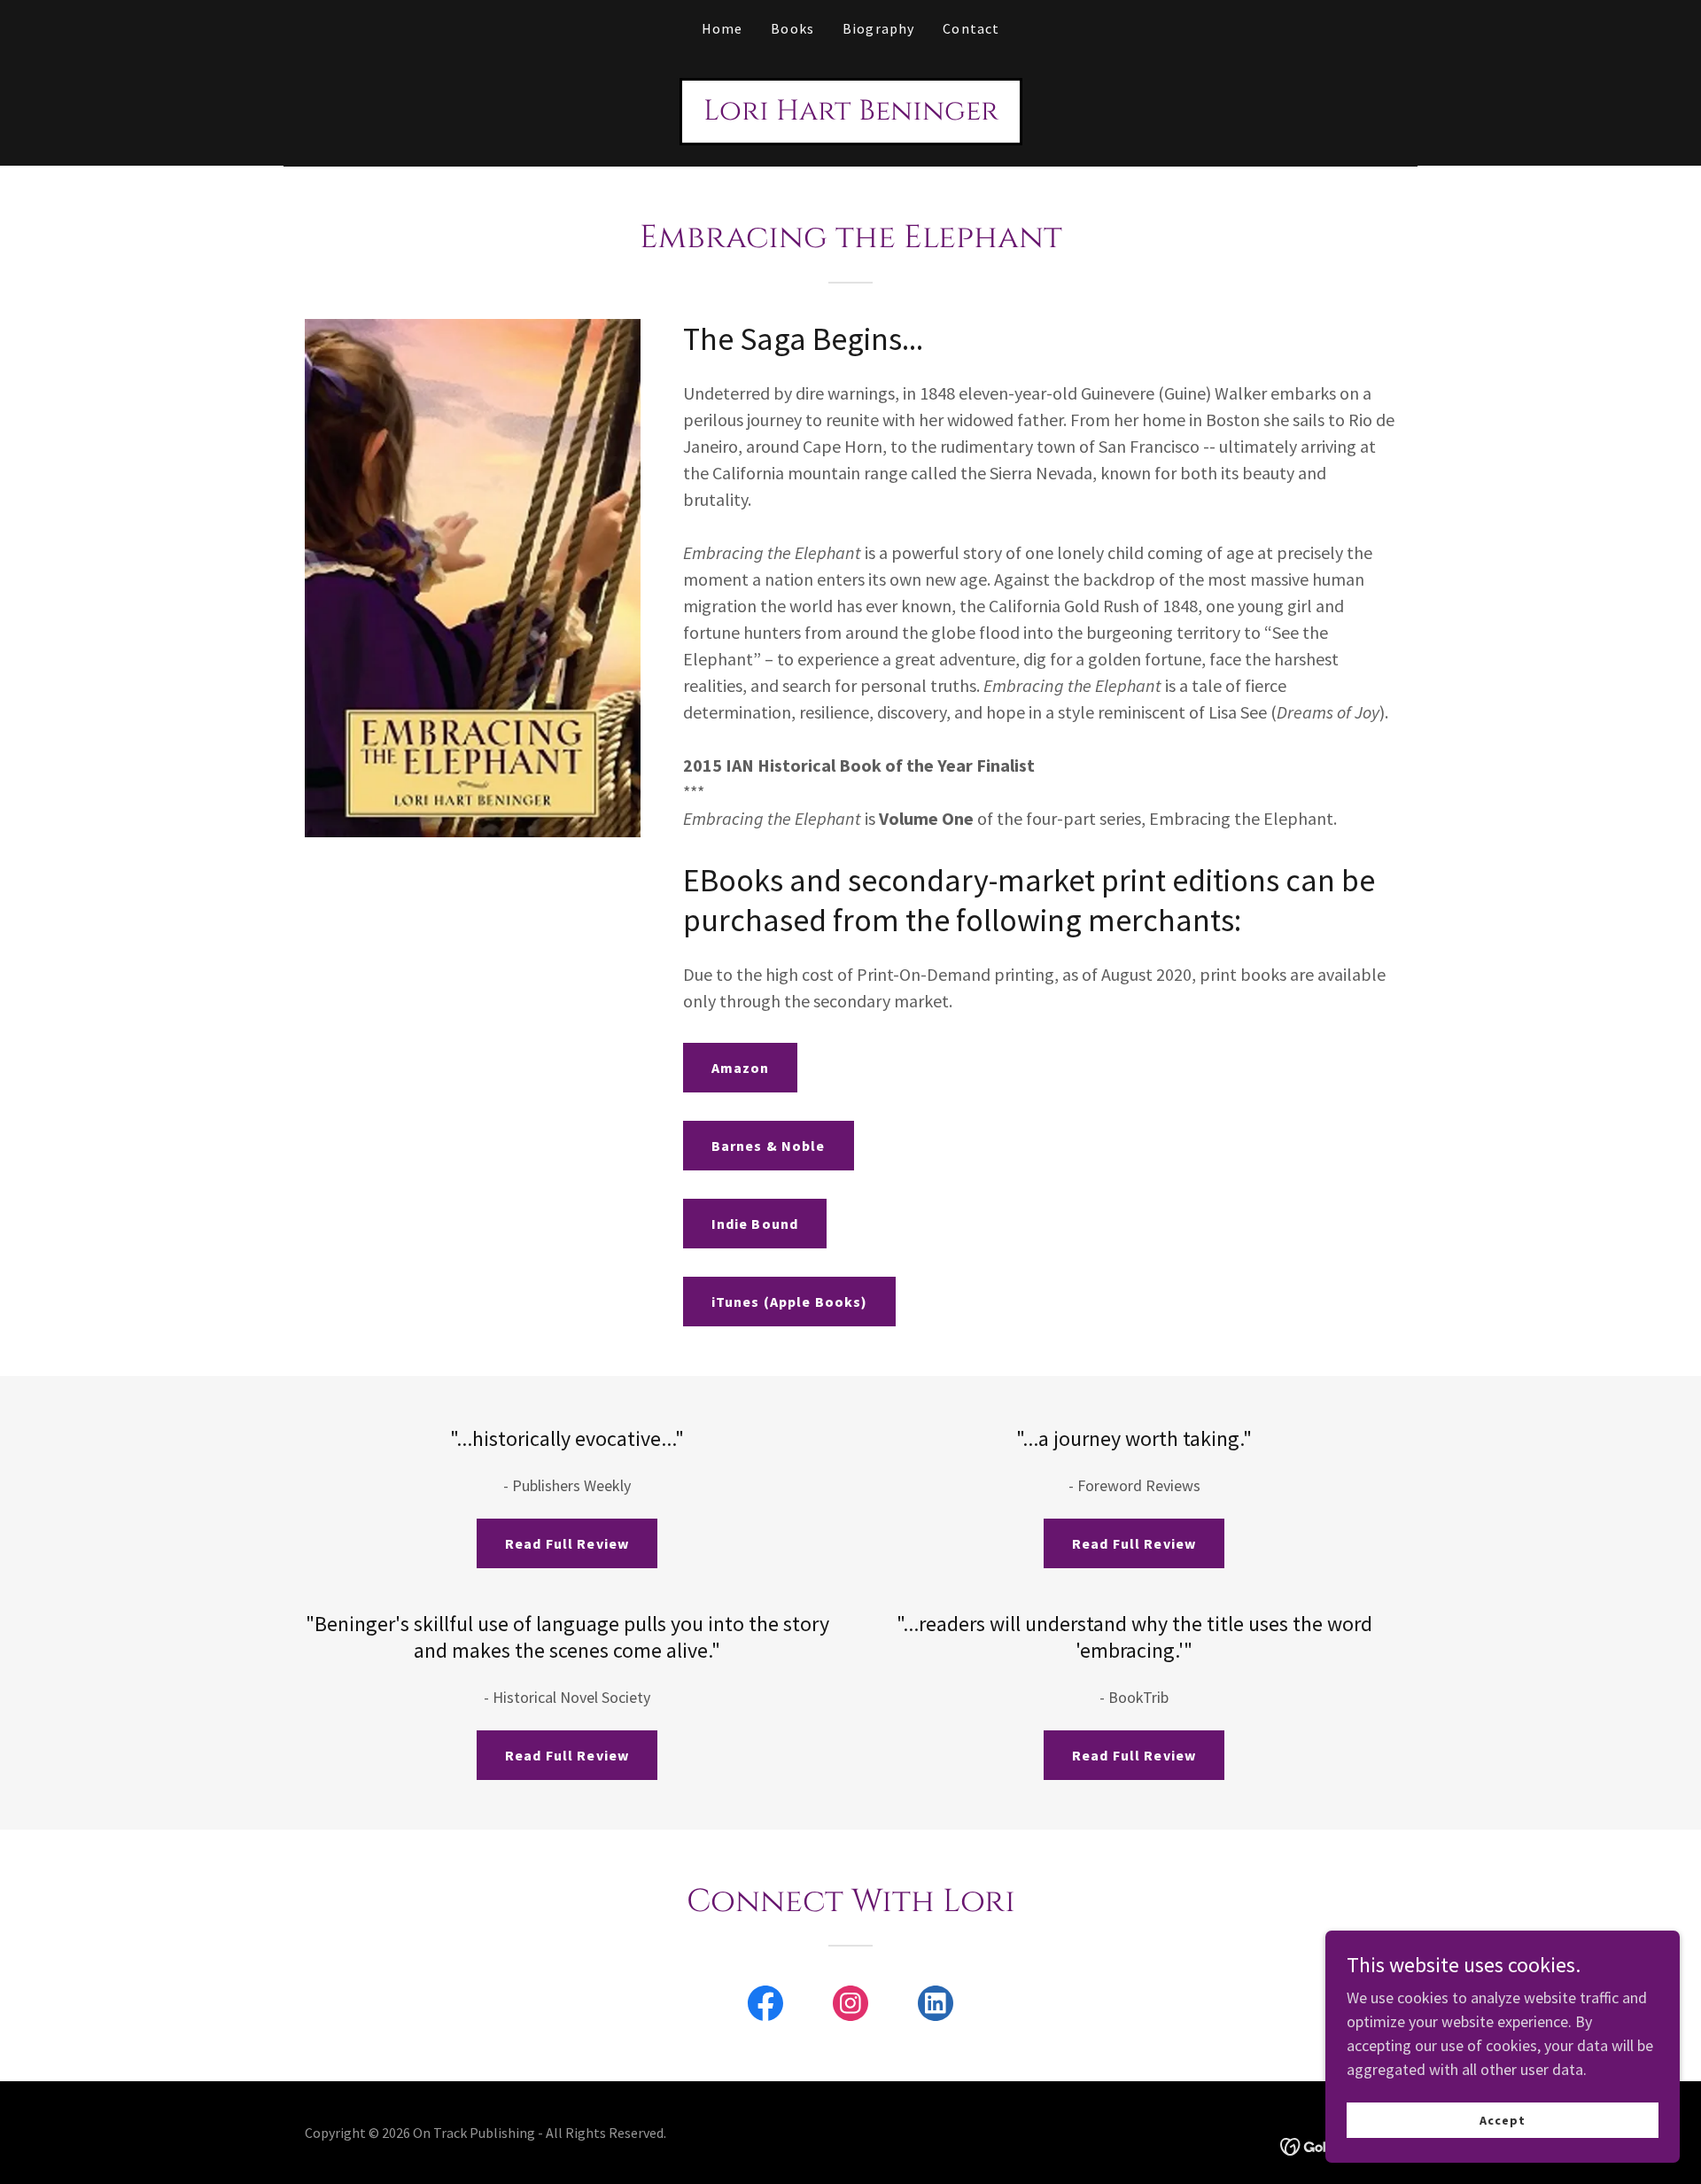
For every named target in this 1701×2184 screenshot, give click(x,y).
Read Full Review (567, 1543)
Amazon (741, 1068)
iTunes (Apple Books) (790, 1302)
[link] (851, 114)
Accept (1503, 2120)
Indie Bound (755, 1224)
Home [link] (722, 28)
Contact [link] (971, 28)
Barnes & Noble (769, 1146)
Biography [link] (878, 28)
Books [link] (792, 28)
